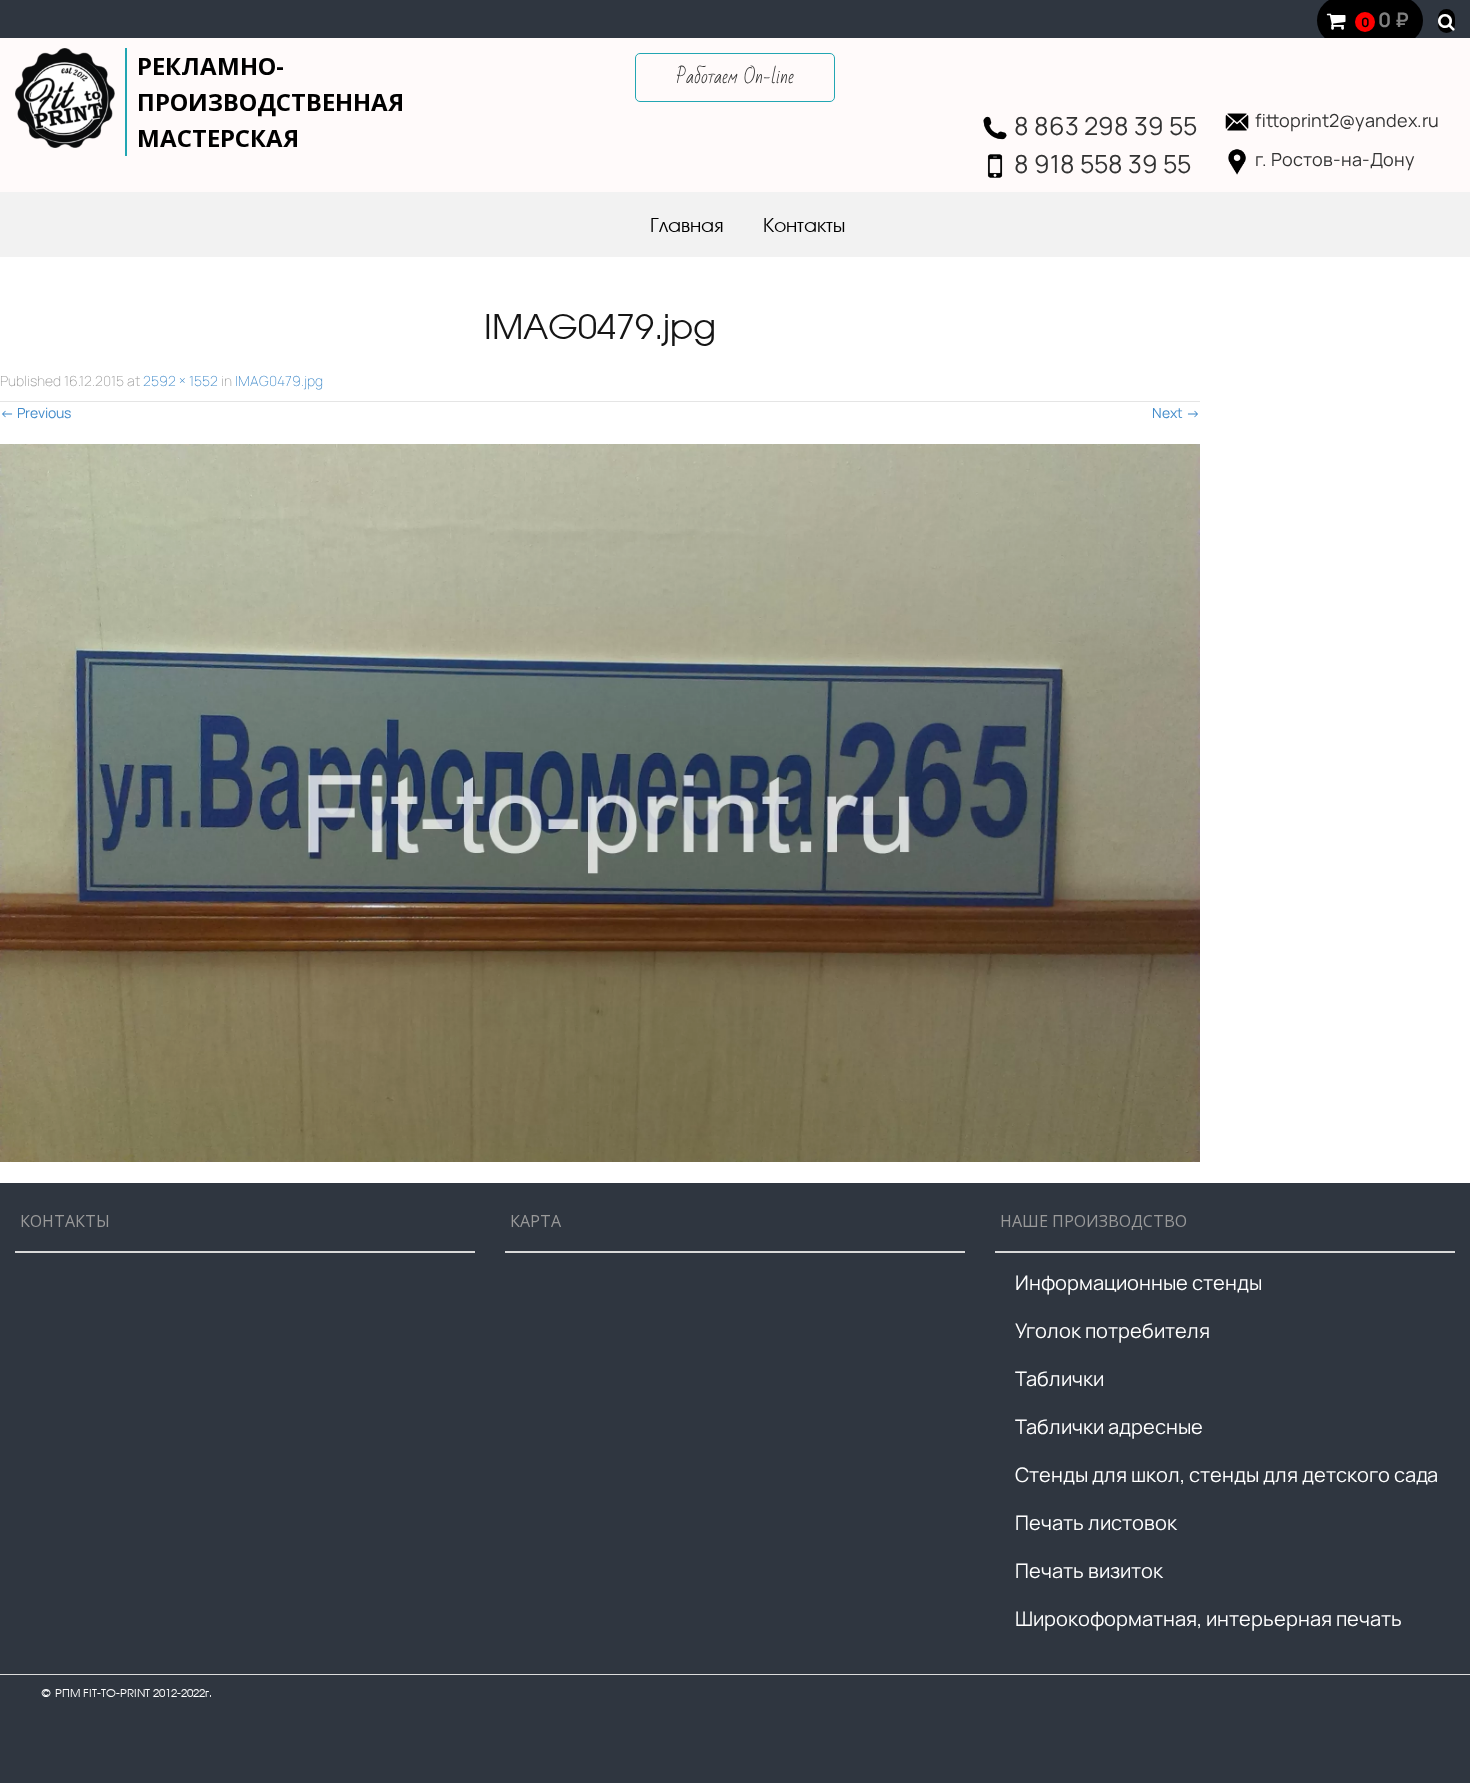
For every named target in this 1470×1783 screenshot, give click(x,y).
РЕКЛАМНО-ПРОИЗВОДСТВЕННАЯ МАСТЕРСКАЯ (270, 101)
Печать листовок (1096, 1522)
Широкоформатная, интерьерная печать (1208, 1618)
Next (1176, 412)
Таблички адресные (1109, 1426)
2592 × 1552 (180, 380)
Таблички (1059, 1378)
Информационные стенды (1138, 1282)
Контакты (804, 227)
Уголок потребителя (1112, 1330)
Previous (35, 412)
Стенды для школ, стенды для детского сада (1226, 1474)
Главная (686, 227)
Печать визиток (1089, 1570)
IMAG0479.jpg (279, 380)
